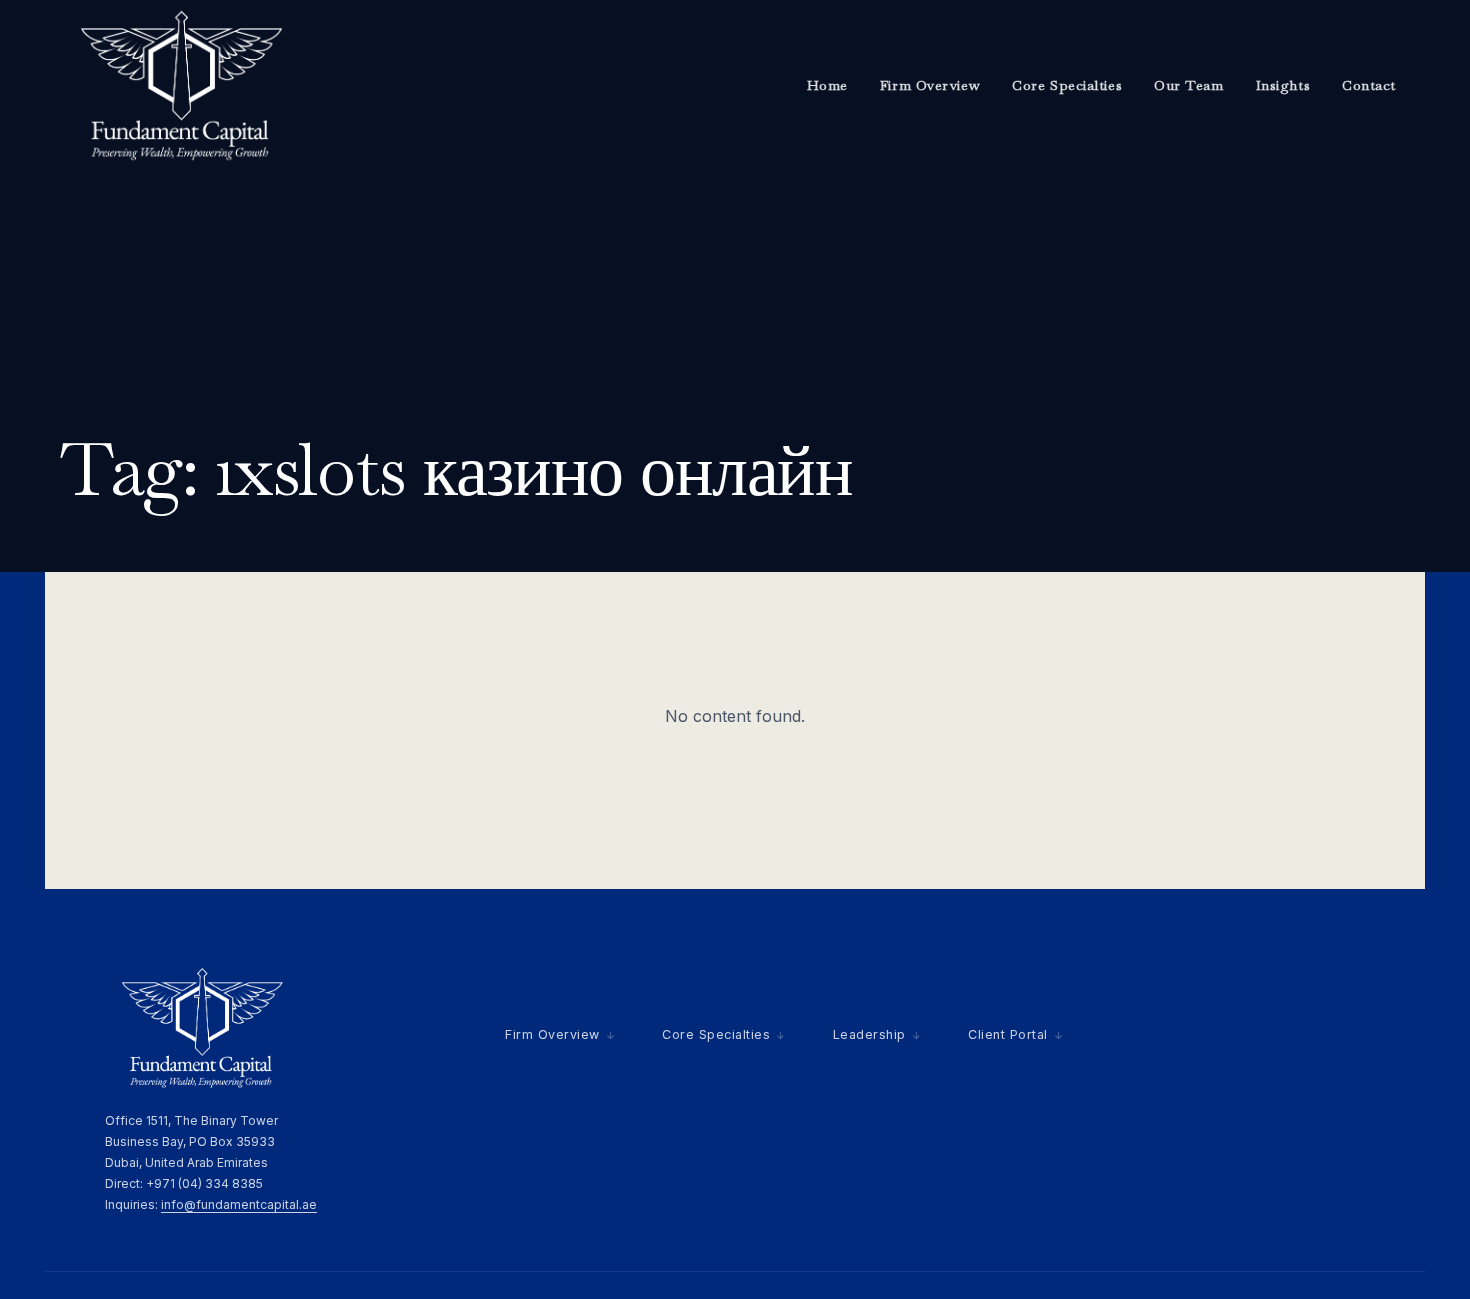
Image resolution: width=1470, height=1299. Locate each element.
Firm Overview (930, 85)
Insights (1283, 85)
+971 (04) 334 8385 (204, 1183)
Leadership (869, 1034)
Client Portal (1008, 1034)
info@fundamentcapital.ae (239, 1204)
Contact (1369, 85)
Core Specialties (1067, 85)
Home (827, 85)
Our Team (1188, 85)
